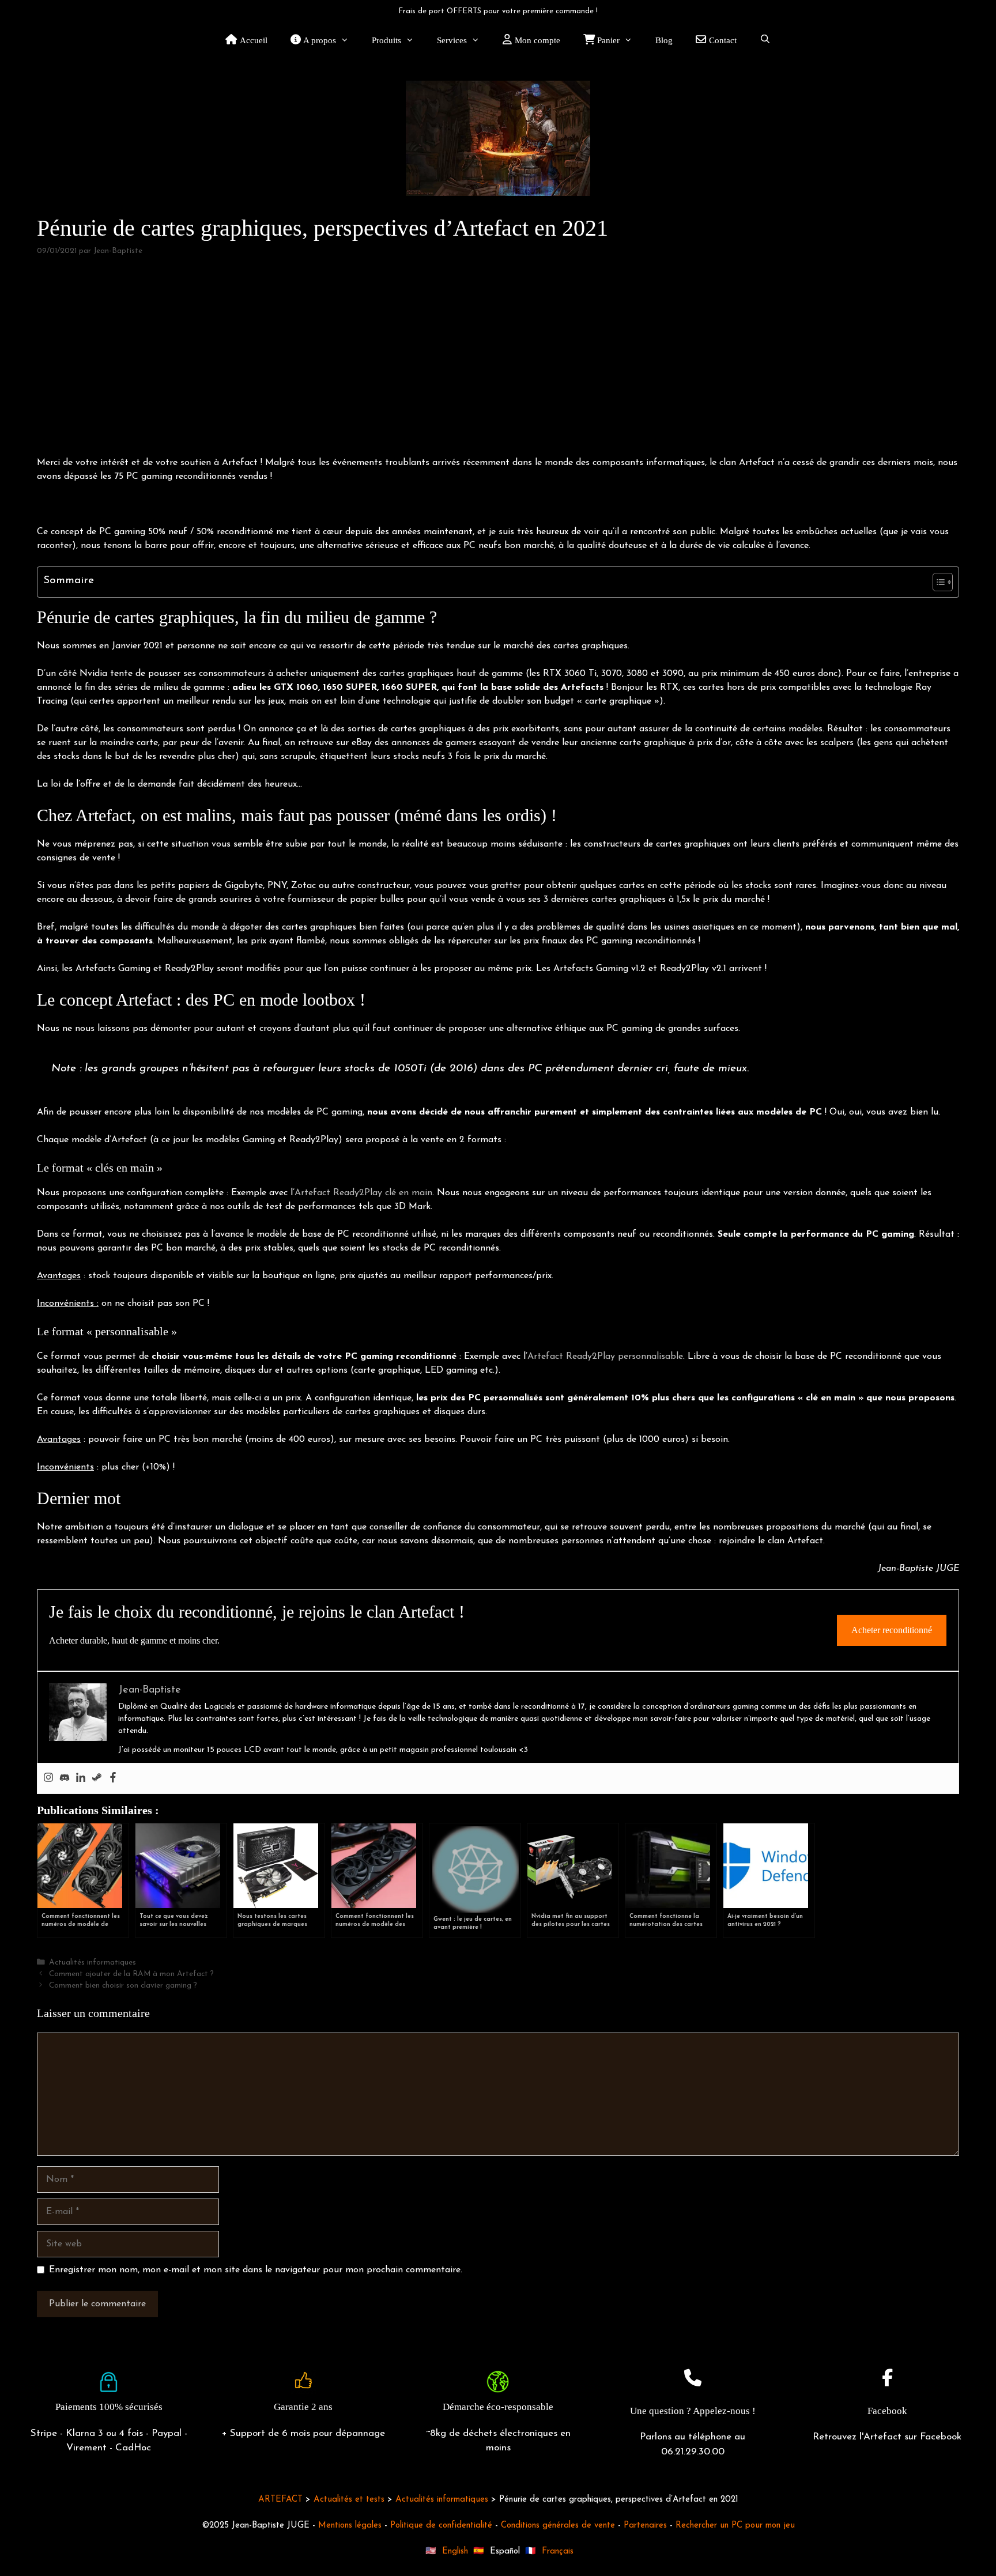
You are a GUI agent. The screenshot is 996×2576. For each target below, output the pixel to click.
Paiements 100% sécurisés (109, 2407)
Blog (664, 40)
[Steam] (97, 1778)
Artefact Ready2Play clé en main (363, 1193)
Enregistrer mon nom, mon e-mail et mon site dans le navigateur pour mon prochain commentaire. (256, 2270)
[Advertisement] (498, 357)
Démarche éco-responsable (498, 2407)
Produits (386, 40)
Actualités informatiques (93, 1963)
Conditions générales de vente (558, 2526)
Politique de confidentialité (441, 2526)
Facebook (887, 2411)
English (455, 2552)
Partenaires (645, 2526)
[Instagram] (48, 1778)
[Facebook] (113, 1778)
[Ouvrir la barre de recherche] (765, 40)
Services (452, 40)
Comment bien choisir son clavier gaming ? (123, 1986)
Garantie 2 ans (303, 2407)
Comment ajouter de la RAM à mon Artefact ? (131, 1974)
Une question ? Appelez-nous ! (693, 2411)
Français (558, 2552)
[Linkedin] (81, 1778)
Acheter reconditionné (892, 1630)
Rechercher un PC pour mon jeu (735, 2526)
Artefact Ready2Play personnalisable (605, 1357)
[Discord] (65, 1778)
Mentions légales (350, 2526)
